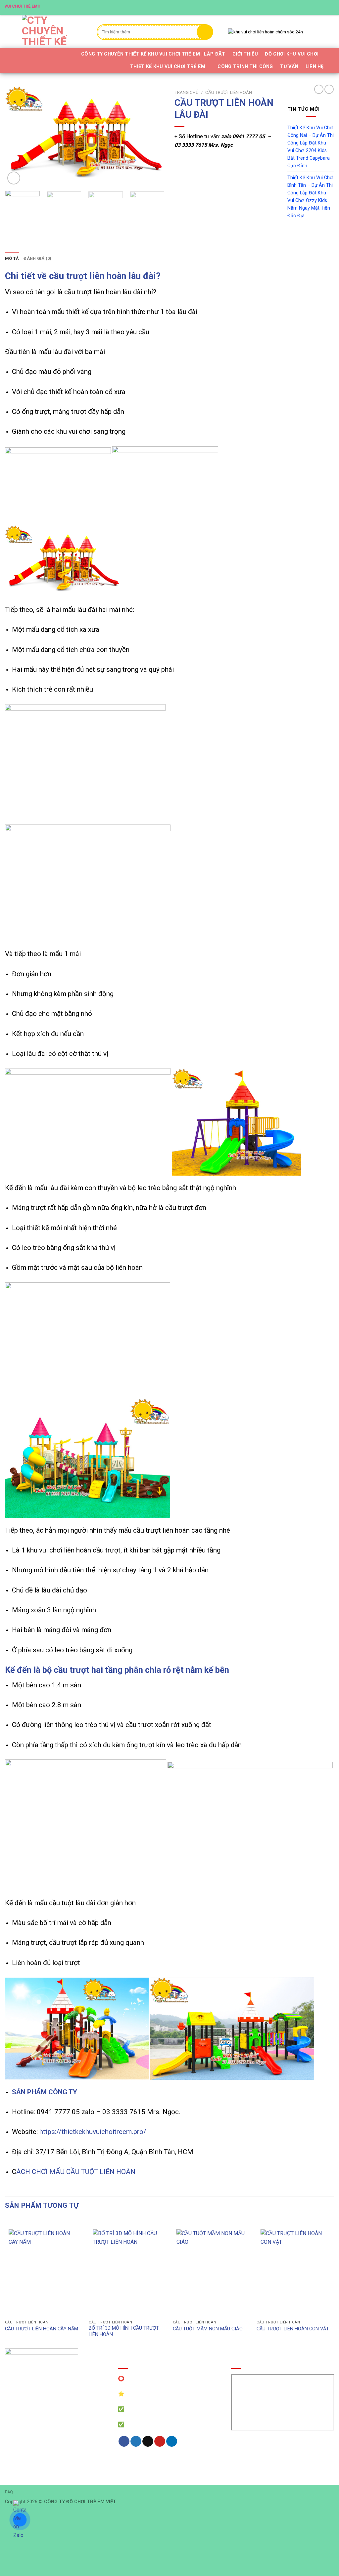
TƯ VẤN (289, 67)
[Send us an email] (318, 7)
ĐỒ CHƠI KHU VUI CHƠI (292, 54)
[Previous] (17, 136)
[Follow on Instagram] (306, 7)
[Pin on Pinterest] (160, 2441)
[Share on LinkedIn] (172, 2441)
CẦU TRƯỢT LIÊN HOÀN (229, 92)
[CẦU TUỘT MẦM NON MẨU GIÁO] (211, 2271)
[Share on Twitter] (136, 2441)
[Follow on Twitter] (312, 7)
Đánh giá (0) (37, 258)
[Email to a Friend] (148, 2441)
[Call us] (324, 7)
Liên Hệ (315, 67)
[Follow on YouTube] (331, 7)
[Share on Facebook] (124, 2441)
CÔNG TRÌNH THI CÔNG (245, 67)
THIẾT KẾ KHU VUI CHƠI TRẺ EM (168, 67)
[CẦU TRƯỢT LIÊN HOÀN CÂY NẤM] (44, 2271)
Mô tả (12, 258)
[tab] (12, 259)
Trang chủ (187, 92)
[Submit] (205, 32)
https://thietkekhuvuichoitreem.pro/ (93, 2132)
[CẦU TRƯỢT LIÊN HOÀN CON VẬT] (295, 2271)
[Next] (153, 136)
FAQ (9, 2492)
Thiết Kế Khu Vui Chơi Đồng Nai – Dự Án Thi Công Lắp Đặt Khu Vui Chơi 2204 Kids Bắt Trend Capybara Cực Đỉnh (311, 147)
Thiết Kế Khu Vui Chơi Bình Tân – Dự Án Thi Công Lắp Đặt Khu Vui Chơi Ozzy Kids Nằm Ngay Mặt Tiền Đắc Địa (310, 197)
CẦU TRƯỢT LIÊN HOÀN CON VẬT (293, 2329)
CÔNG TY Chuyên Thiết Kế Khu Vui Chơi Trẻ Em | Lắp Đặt (153, 54)
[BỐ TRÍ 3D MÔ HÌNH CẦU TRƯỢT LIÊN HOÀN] (128, 2271)
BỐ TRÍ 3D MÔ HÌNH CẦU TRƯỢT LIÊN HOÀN (124, 2331)
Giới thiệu (245, 54)
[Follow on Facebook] (299, 7)
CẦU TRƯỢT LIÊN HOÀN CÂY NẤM (42, 2329)
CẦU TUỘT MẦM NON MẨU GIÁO (208, 2329)
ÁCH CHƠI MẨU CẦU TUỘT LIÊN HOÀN (76, 2172)
